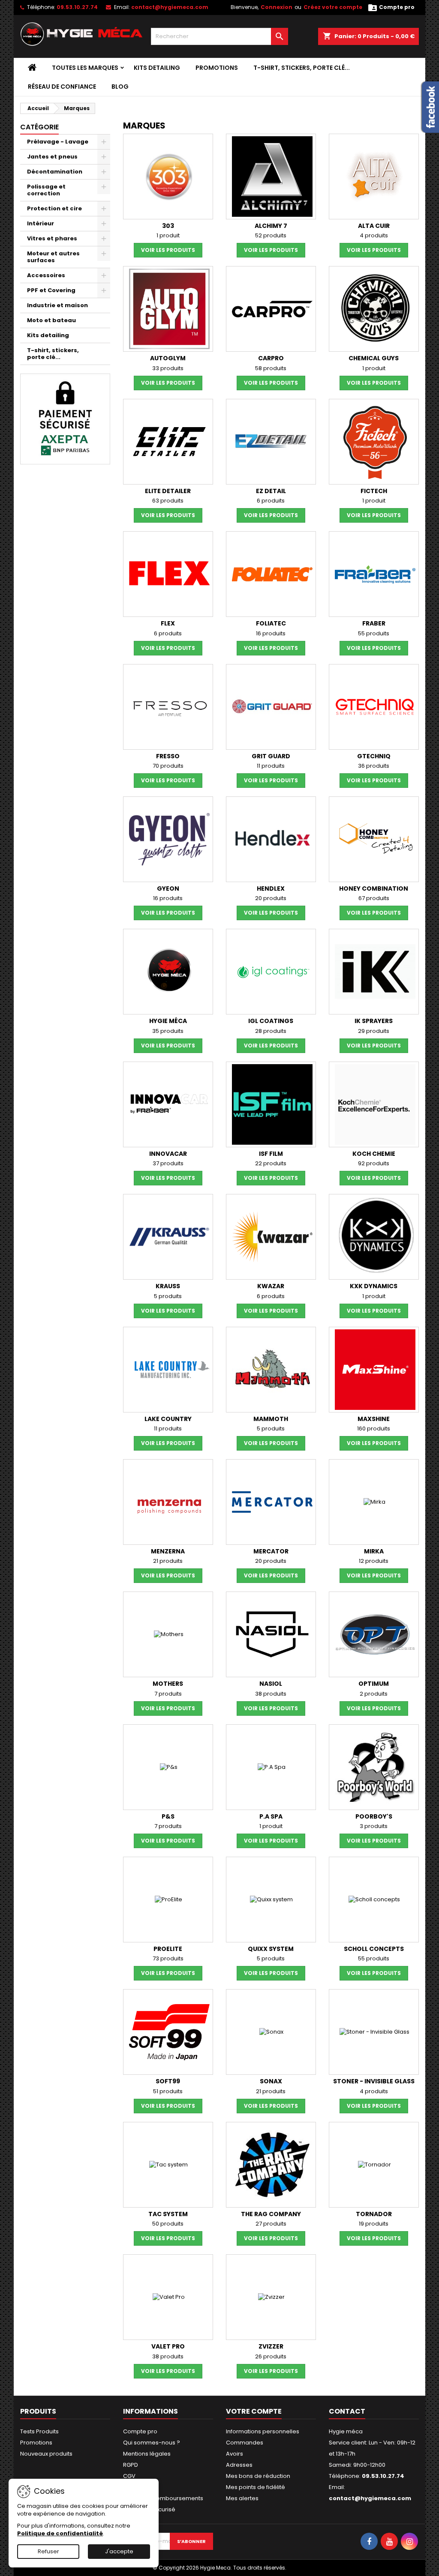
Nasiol (271, 1684)
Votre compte (254, 2411)
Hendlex (271, 889)
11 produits (271, 766)
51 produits (168, 2091)
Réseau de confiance (62, 87)
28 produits (271, 1031)
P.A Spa (271, 1816)
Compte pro (140, 2431)
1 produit (168, 235)
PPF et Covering (51, 290)
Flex (168, 623)
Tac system (168, 2214)
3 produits (374, 1826)
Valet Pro (168, 2346)
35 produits (168, 1031)
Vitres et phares (52, 238)
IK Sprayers (374, 1021)
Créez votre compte (333, 7)
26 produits (271, 2356)
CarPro (271, 358)
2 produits (374, 1694)
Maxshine (374, 1419)
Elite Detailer (168, 491)
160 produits (374, 1429)
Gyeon (168, 889)
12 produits (374, 1561)
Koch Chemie (374, 1154)
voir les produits (168, 250)
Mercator (271, 1551)
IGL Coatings (271, 1021)
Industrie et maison (57, 305)
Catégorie (39, 127)
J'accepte (119, 2551)
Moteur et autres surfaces (53, 257)
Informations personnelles (263, 2431)
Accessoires (46, 275)
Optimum (374, 1684)
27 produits (271, 2224)
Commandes (245, 2443)
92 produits (374, 1163)
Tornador (374, 2214)
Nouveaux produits (46, 2454)
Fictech (374, 491)
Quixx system (271, 1949)
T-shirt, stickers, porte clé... (302, 68)
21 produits (168, 1561)
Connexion (277, 7)
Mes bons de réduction (258, 2476)
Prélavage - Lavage (58, 142)
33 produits (168, 368)
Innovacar (168, 1154)
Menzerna (168, 1551)
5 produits (168, 1296)
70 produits (168, 766)
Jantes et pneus (52, 157)
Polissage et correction (46, 190)
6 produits (271, 501)
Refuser (48, 2551)
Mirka (374, 1551)
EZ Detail (271, 491)
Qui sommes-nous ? (152, 2443)
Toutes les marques (85, 68)
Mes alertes (242, 2498)
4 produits (374, 235)
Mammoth (271, 1419)
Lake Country (168, 1419)
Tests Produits (39, 2431)
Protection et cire (54, 208)
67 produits (374, 898)
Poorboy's (374, 1816)
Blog (120, 87)
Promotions (217, 68)
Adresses (239, 2465)
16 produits (271, 633)
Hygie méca (168, 1021)
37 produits (168, 1163)
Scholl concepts (374, 1949)
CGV (129, 2476)
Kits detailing (157, 68)
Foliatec (271, 623)
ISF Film (271, 1154)
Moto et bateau (51, 320)
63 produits (168, 501)
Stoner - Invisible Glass (374, 2081)
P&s (168, 1816)
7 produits (168, 1694)
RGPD (131, 2465)
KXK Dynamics (374, 1286)
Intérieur (41, 223)
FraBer (374, 623)
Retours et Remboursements (163, 2498)
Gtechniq (374, 756)
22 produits (271, 1163)
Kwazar (271, 1286)
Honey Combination (374, 889)
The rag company (271, 2214)
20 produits (271, 898)
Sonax (271, 2081)
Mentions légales (147, 2454)
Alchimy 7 (271, 226)
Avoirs (235, 2454)
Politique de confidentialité (60, 2533)
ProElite (168, 1949)
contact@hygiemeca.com (170, 7)
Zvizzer (271, 2346)
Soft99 (168, 2081)
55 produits (374, 633)
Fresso (168, 756)
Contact (347, 2411)
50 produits (168, 2224)
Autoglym (168, 358)
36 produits (374, 766)
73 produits (168, 1958)
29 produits (374, 1031)
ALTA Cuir (374, 226)
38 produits (271, 1694)
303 (168, 226)
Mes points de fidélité (256, 2487)
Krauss (168, 1286)
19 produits (374, 2224)
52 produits (271, 235)
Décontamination (55, 172)
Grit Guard (271, 756)
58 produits (271, 368)
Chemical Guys (374, 358)
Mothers (168, 1684)
